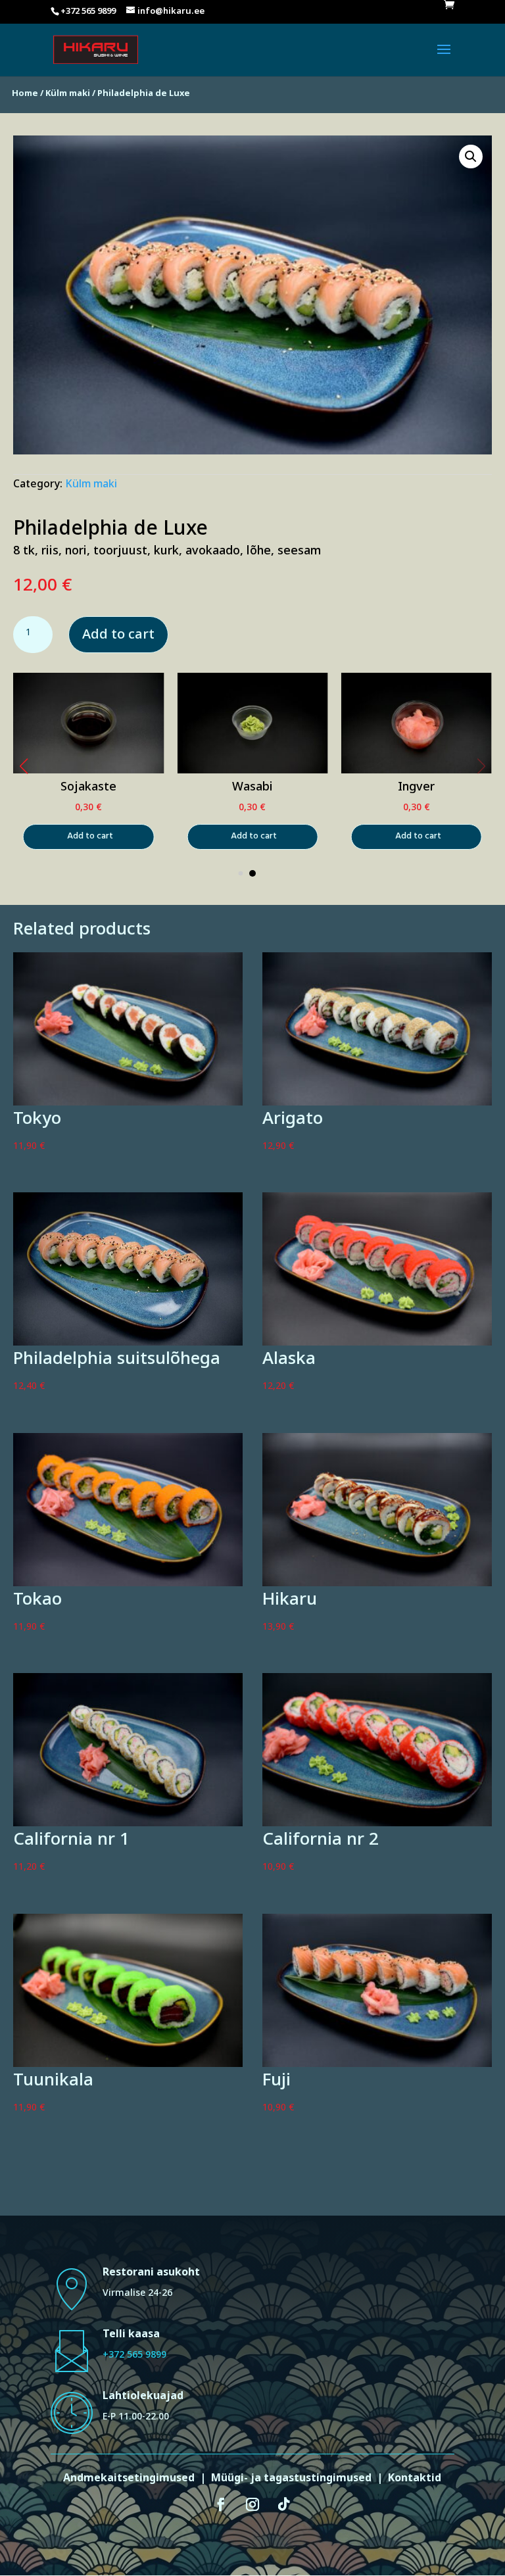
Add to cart (118, 637)
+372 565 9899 (134, 2357)
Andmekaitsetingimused (129, 2480)
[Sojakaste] (88, 772)
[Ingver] (417, 772)
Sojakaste (88, 789)
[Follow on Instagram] (252, 2504)
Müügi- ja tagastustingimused (291, 2480)
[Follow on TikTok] (284, 2504)
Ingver (416, 789)
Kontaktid (415, 2480)
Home (25, 95)
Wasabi (252, 789)
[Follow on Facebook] (221, 2504)
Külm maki (68, 95)
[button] (24, 766)
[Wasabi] (252, 773)
